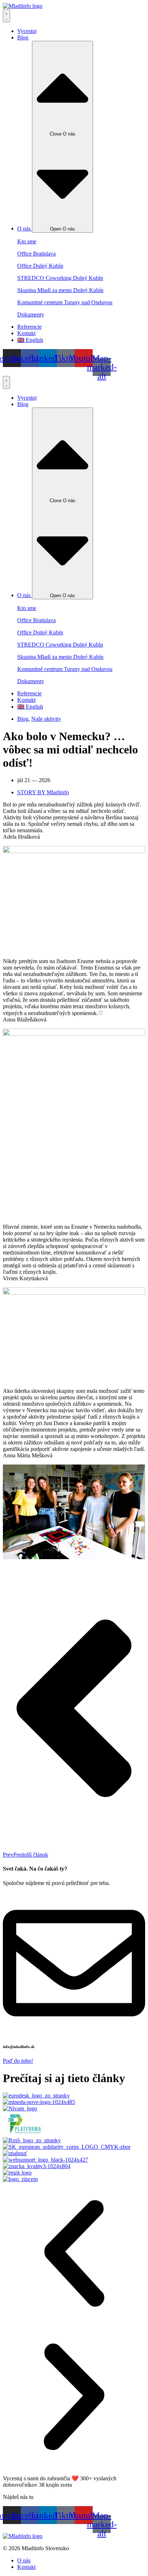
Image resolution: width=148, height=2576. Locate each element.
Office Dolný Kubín (40, 266)
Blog (23, 719)
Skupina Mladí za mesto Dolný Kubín (60, 290)
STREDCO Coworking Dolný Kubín (60, 278)
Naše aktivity (46, 719)
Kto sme (27, 241)
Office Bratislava (36, 254)
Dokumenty (31, 315)
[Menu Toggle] (6, 16)
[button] (74, 2254)
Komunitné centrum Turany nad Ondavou (65, 302)
